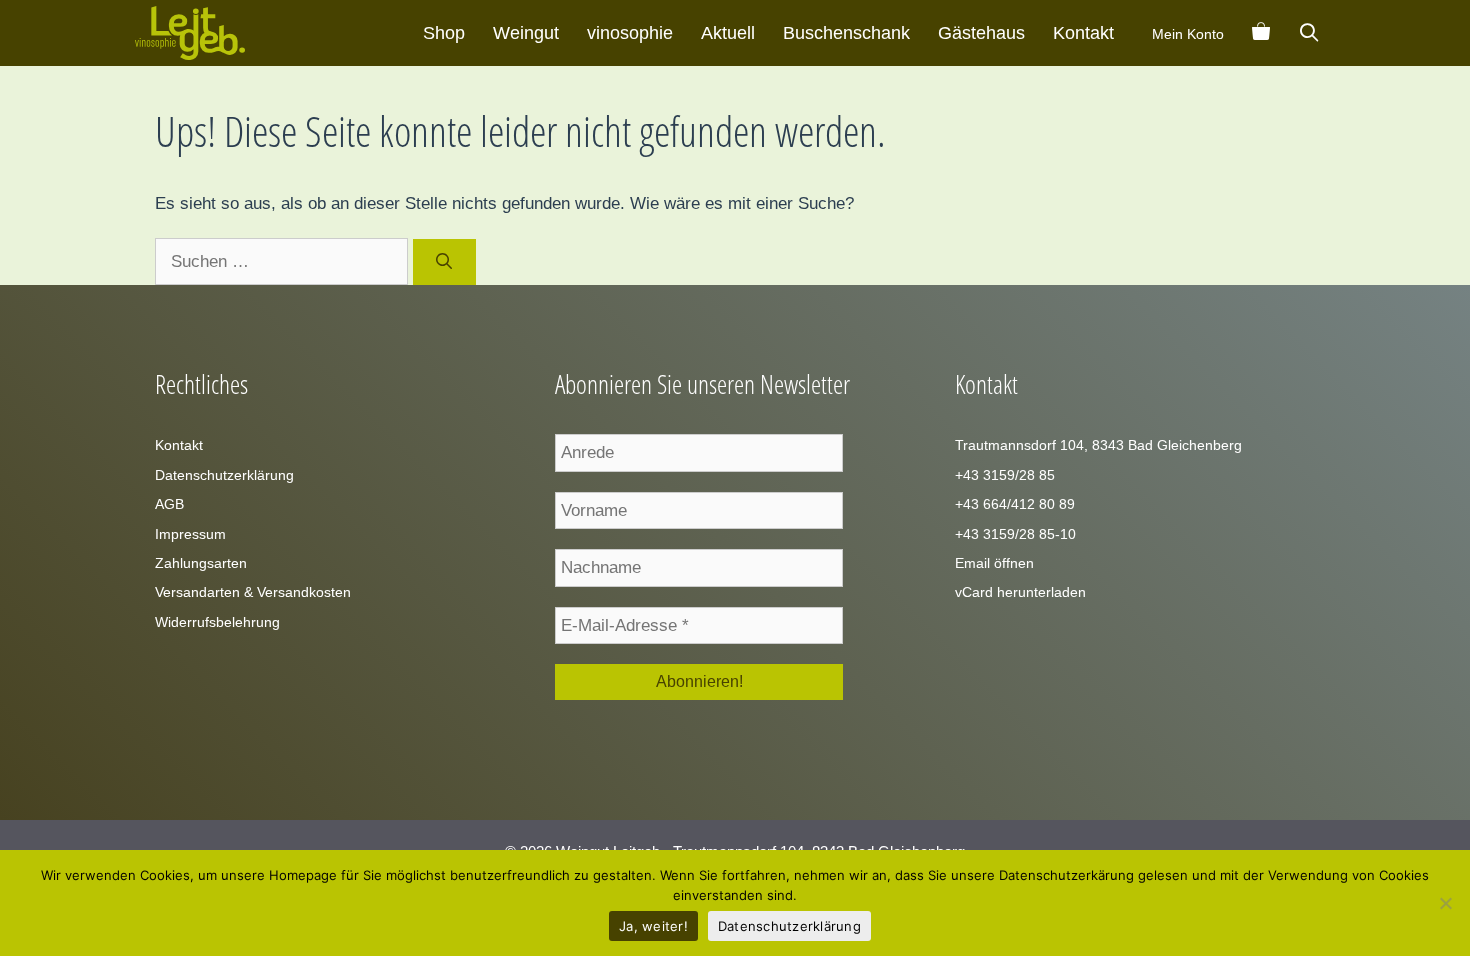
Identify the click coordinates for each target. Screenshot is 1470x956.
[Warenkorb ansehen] (1261, 33)
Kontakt (1083, 33)
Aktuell (728, 33)
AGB (169, 504)
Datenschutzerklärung (224, 475)
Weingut (526, 33)
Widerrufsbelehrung (217, 622)
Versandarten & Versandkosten (253, 592)
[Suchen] (444, 262)
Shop (444, 33)
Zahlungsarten (201, 563)
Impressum (190, 534)
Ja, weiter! (653, 926)
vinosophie (630, 33)
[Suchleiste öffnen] (1309, 33)
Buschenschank (846, 33)
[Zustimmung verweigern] (1445, 903)
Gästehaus (981, 33)
